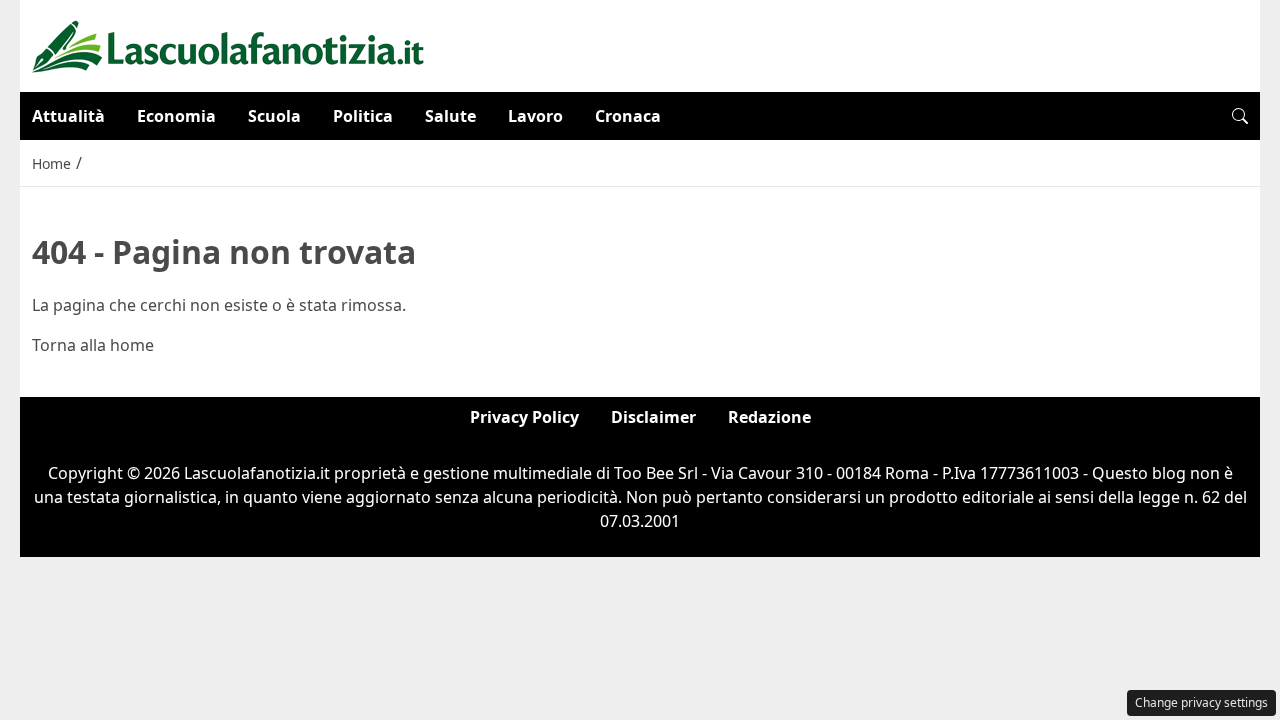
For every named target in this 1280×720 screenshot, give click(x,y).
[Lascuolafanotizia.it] (228, 44)
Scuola (274, 116)
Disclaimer (653, 417)
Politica (363, 116)
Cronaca (628, 116)
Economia (176, 116)
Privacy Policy (524, 417)
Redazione (769, 417)
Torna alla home (93, 345)
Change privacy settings (1201, 702)
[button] (1240, 116)
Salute (450, 116)
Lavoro (535, 116)
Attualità (68, 116)
